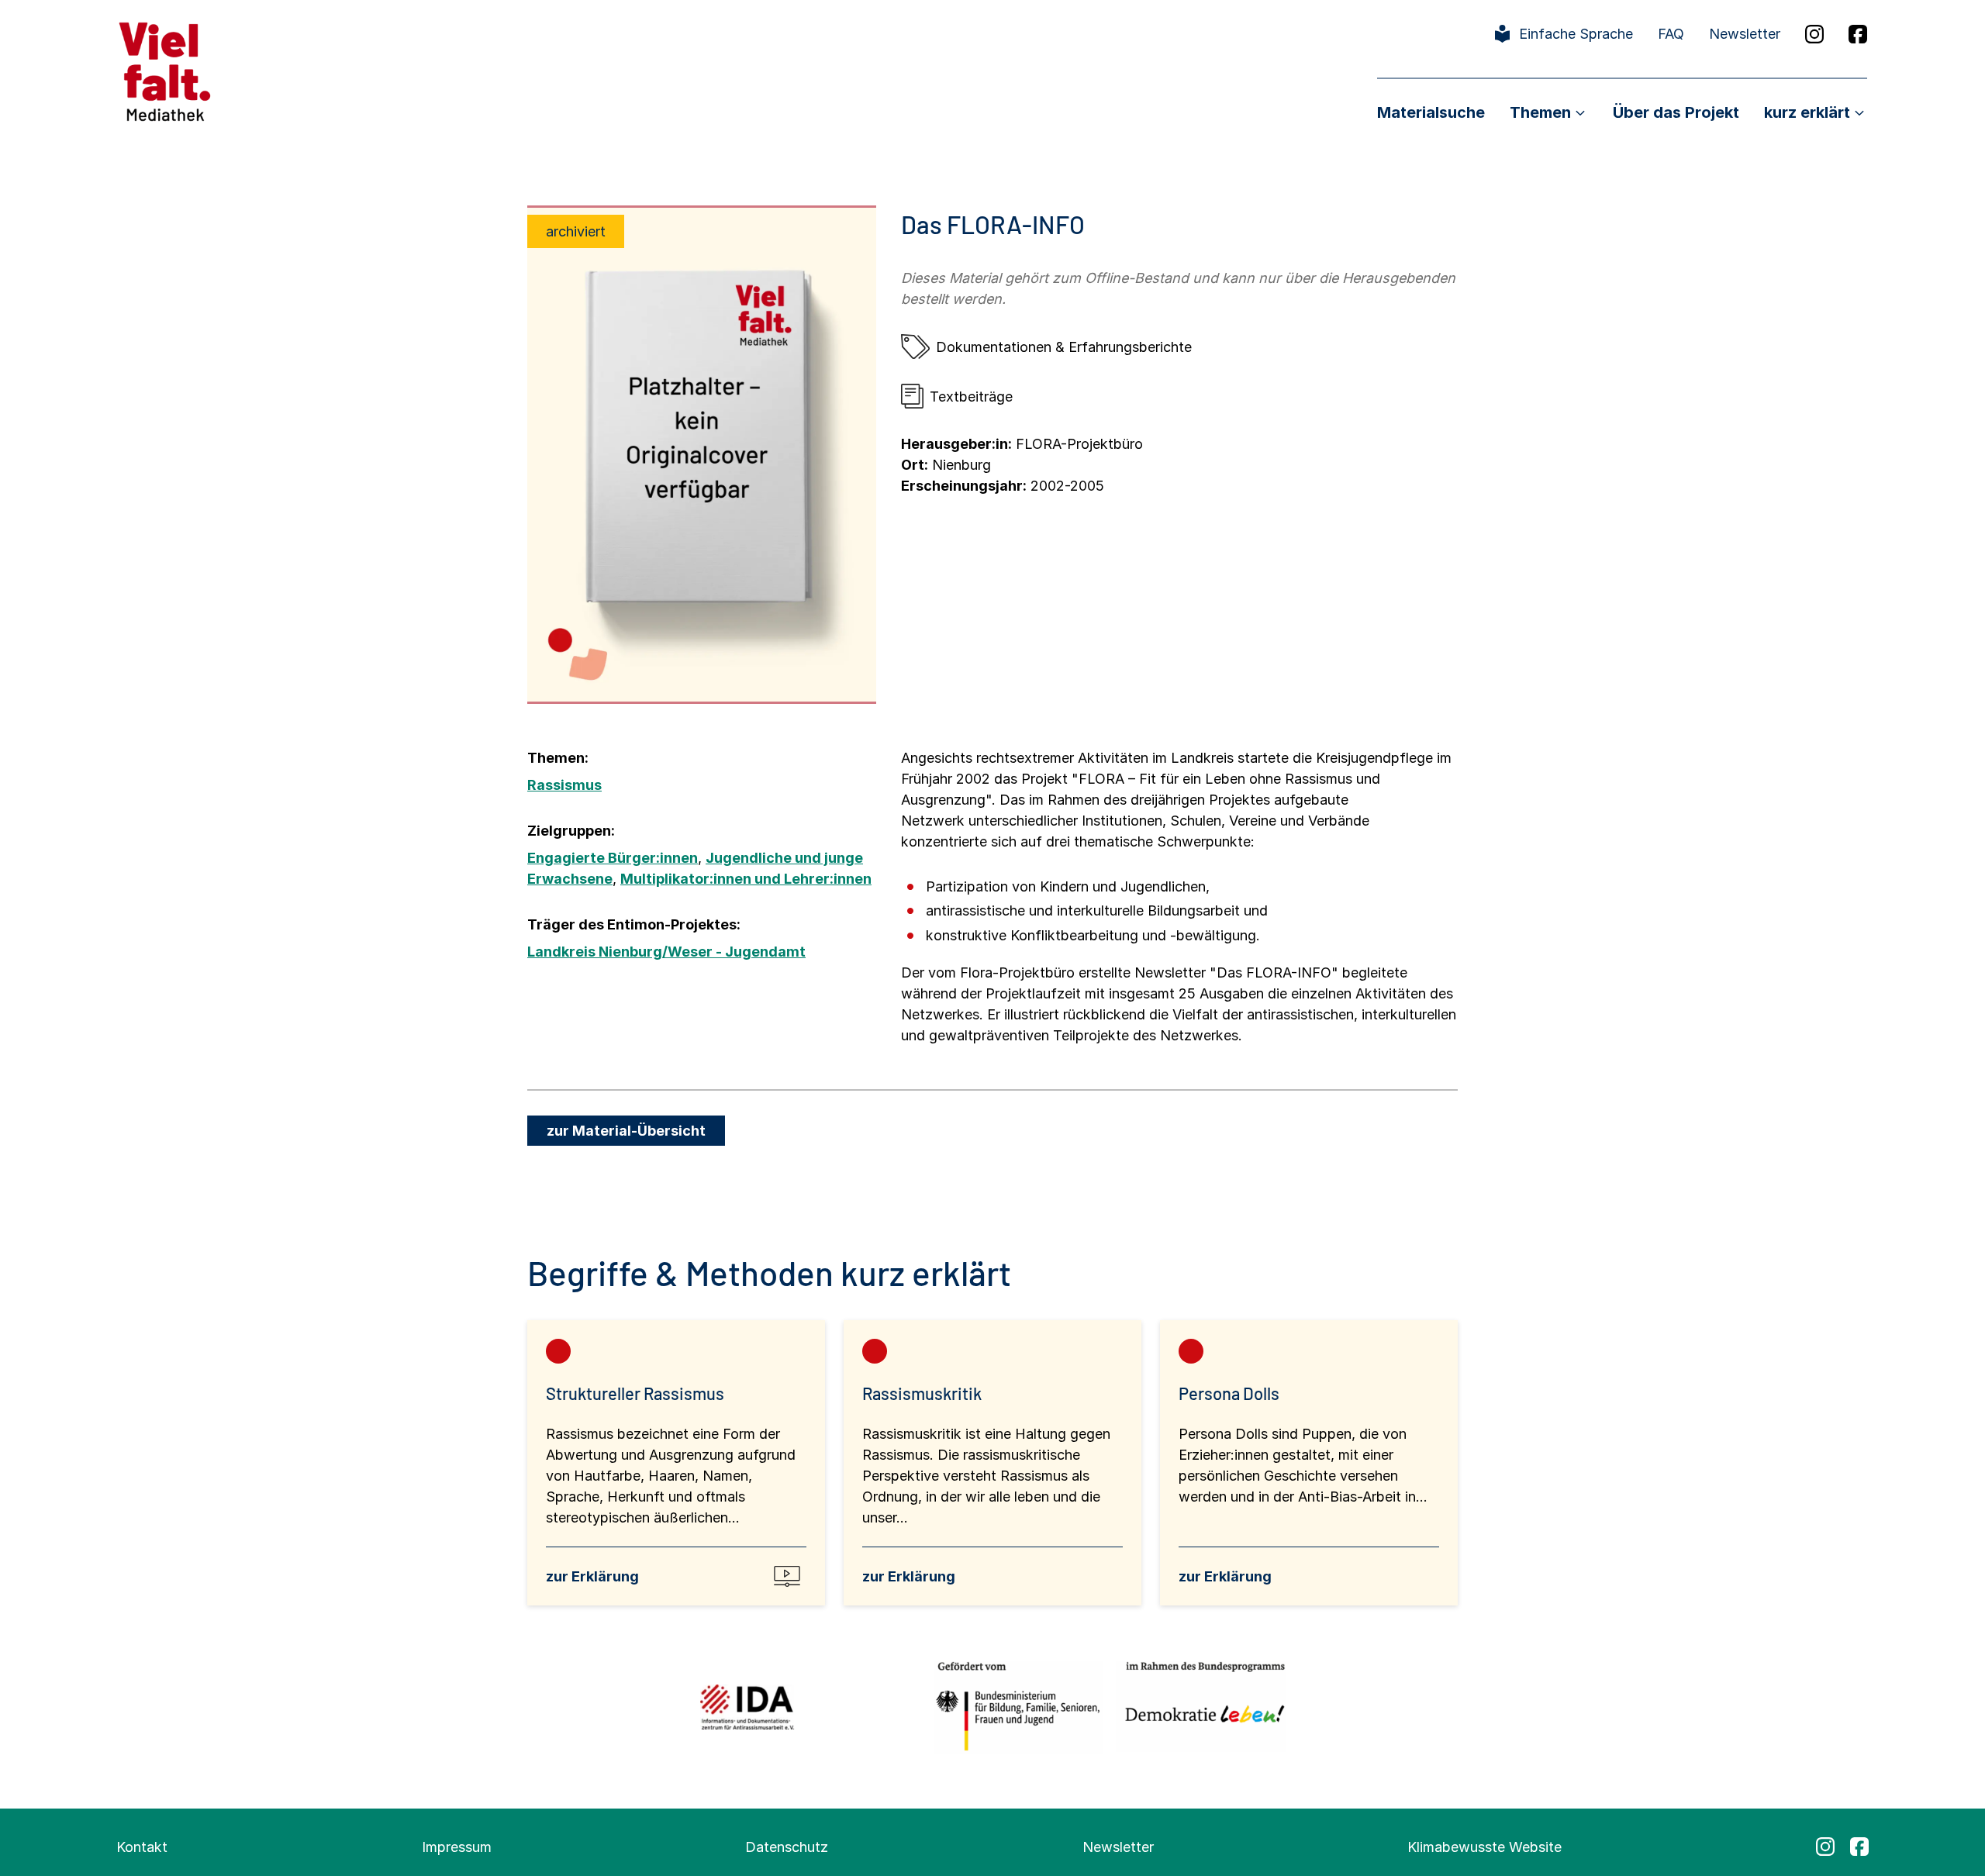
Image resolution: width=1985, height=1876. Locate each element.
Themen (1540, 112)
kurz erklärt (1807, 112)
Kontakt (142, 1847)
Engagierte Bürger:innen (613, 858)
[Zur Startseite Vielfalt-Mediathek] (165, 70)
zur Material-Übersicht (626, 1131)
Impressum (457, 1847)
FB (1858, 34)
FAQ (1671, 34)
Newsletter (1745, 34)
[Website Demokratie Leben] (1201, 1707)
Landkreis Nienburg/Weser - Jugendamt (666, 952)
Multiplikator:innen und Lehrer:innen (746, 879)
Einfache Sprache (1576, 34)
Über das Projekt (1676, 112)
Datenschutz (787, 1847)
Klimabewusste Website (1484, 1847)
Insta (1814, 34)
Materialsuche (1431, 112)
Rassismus (564, 785)
